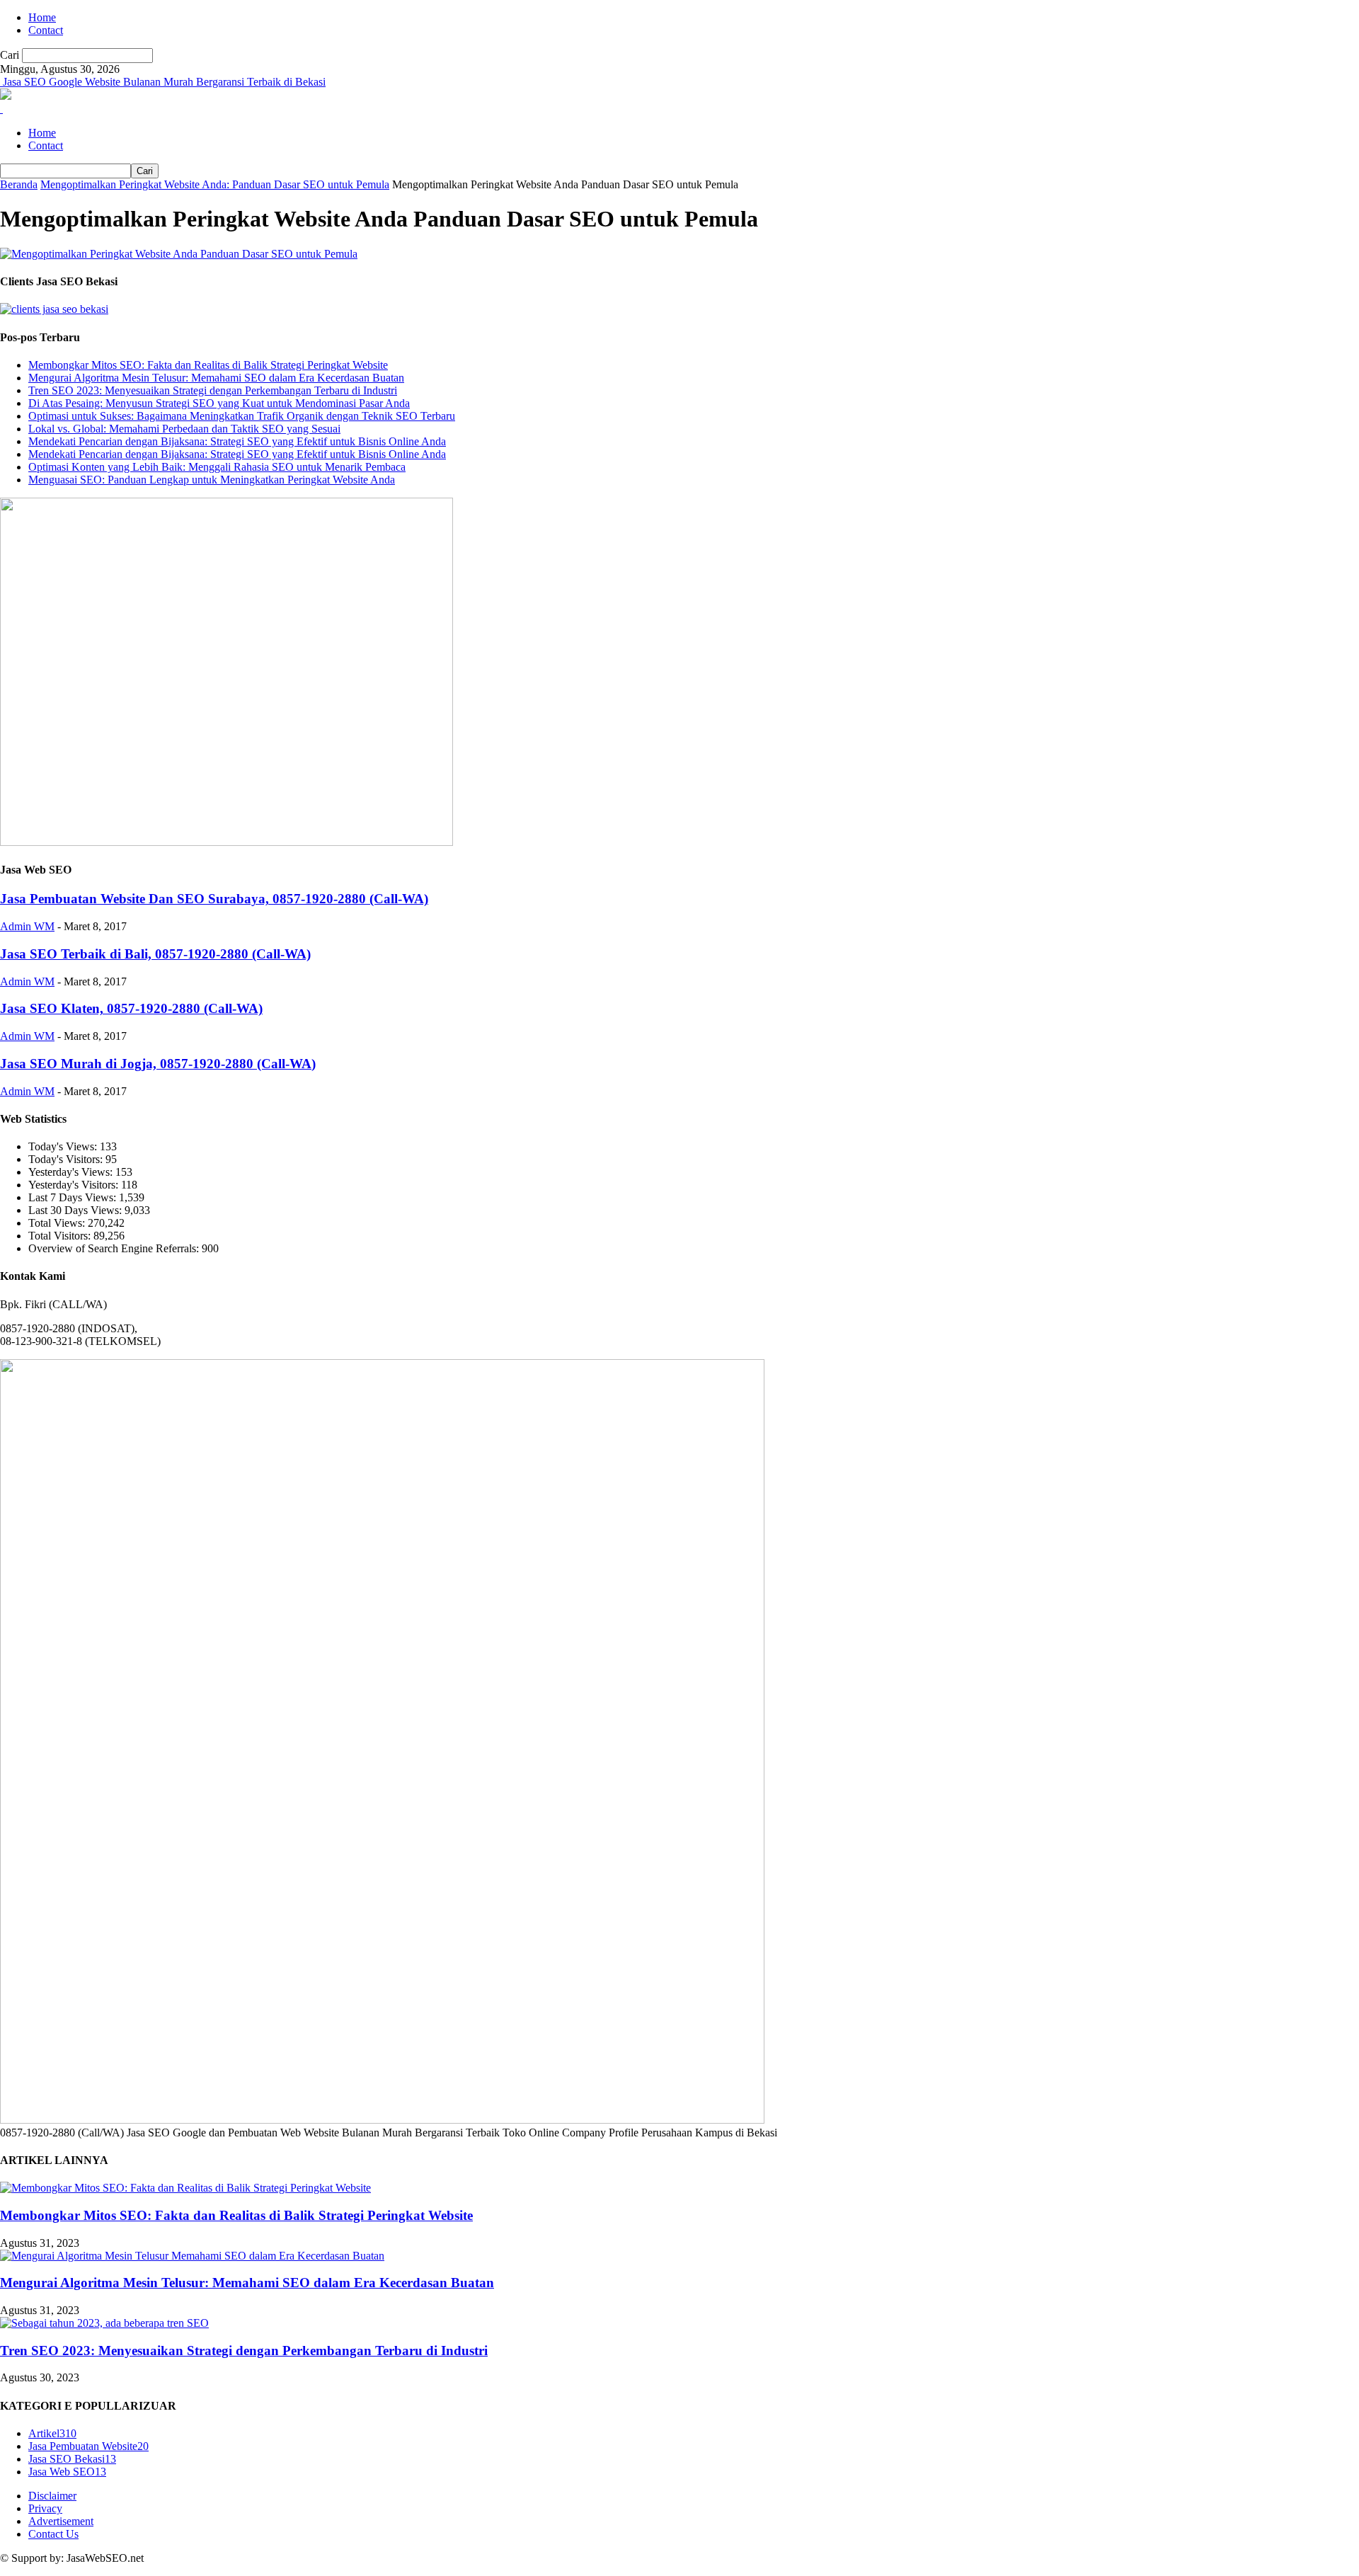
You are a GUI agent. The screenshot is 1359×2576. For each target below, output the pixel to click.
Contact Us (53, 2534)
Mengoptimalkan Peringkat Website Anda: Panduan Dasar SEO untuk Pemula (215, 184)
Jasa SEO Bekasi (72, 2459)
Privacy (45, 2508)
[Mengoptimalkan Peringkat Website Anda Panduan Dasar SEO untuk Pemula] (179, 254)
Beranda (19, 184)
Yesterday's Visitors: (75, 1185)
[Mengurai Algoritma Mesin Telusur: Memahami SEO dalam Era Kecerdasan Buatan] (192, 2256)
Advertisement (61, 2521)
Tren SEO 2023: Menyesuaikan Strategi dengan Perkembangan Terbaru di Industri (213, 390)
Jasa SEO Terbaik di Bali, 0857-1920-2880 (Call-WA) (155, 954)
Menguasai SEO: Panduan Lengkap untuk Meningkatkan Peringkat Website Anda (212, 480)
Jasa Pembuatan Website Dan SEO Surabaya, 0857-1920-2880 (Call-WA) (214, 899)
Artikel (52, 2433)
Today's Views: (64, 1146)
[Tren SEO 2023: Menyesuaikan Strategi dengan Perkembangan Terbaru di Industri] (104, 2323)
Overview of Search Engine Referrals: (115, 1248)
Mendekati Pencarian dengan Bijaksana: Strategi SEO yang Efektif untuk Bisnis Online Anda (237, 441)
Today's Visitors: (67, 1159)
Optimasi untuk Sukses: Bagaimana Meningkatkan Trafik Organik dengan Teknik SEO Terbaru (242, 416)
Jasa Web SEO (67, 2472)
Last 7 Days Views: (74, 1197)
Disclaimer (52, 2496)
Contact (46, 30)
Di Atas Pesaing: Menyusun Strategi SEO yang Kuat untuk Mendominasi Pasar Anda (219, 403)
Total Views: (58, 1223)
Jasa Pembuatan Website (88, 2446)
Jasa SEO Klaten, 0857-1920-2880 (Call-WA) (131, 1008)
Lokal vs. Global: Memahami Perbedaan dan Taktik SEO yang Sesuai (184, 429)
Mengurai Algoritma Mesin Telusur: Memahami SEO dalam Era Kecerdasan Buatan (216, 378)
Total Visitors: (61, 1236)
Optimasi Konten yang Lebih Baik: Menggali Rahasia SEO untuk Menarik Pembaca (217, 467)
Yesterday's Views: (72, 1172)
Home (42, 17)
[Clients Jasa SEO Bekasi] (54, 309)
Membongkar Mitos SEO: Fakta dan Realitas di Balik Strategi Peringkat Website (208, 365)
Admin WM (27, 926)
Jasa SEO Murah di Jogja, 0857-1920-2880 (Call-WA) (158, 1064)
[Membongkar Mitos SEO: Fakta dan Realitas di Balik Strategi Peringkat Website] (185, 2188)
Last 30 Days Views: (76, 1210)
